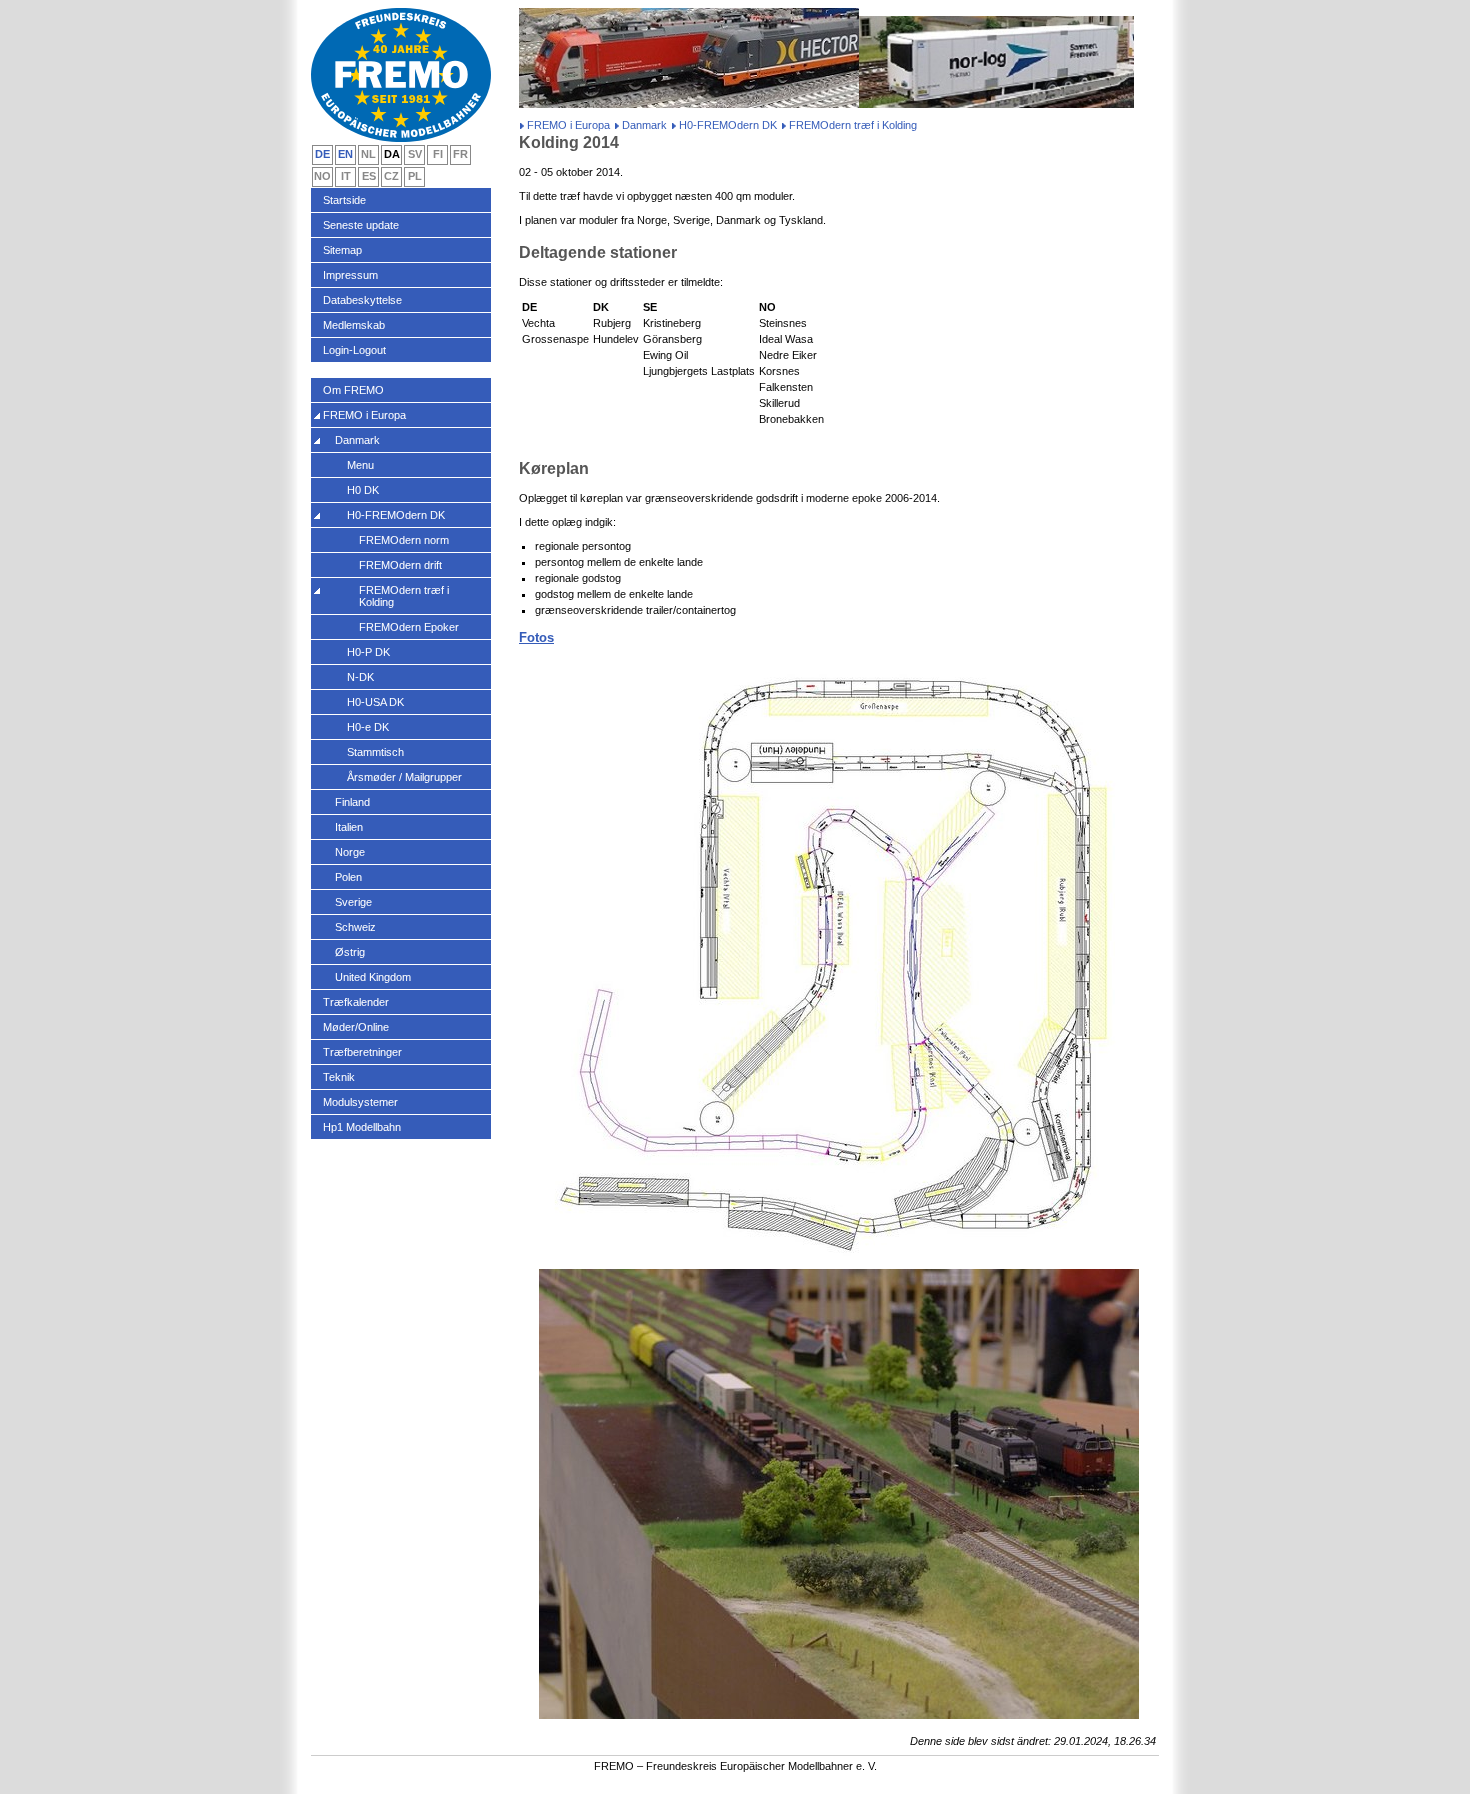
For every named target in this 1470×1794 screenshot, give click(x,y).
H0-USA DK (375, 702)
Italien (349, 827)
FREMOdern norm (404, 540)
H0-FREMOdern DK (728, 125)
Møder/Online (356, 1027)
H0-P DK (368, 652)
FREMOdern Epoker (409, 627)
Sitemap (342, 250)
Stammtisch (375, 752)
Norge (350, 852)
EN (345, 154)
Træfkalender (356, 1002)
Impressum (350, 275)
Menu (360, 465)
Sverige (353, 902)
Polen (348, 877)
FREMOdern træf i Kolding (404, 596)
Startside (344, 200)
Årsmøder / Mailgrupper (404, 777)
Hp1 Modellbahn (362, 1127)
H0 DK (363, 490)
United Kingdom (373, 977)
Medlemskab (354, 325)
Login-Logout (354, 350)
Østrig (350, 952)
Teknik (339, 1077)
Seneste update (361, 225)
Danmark (644, 125)
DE (322, 154)
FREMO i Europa (568, 125)
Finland (352, 802)
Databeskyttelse (362, 300)
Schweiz (355, 927)
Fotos (536, 637)
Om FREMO (353, 390)
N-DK (360, 677)
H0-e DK (368, 727)
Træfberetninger (362, 1052)
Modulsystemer (360, 1102)
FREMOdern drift (400, 565)
